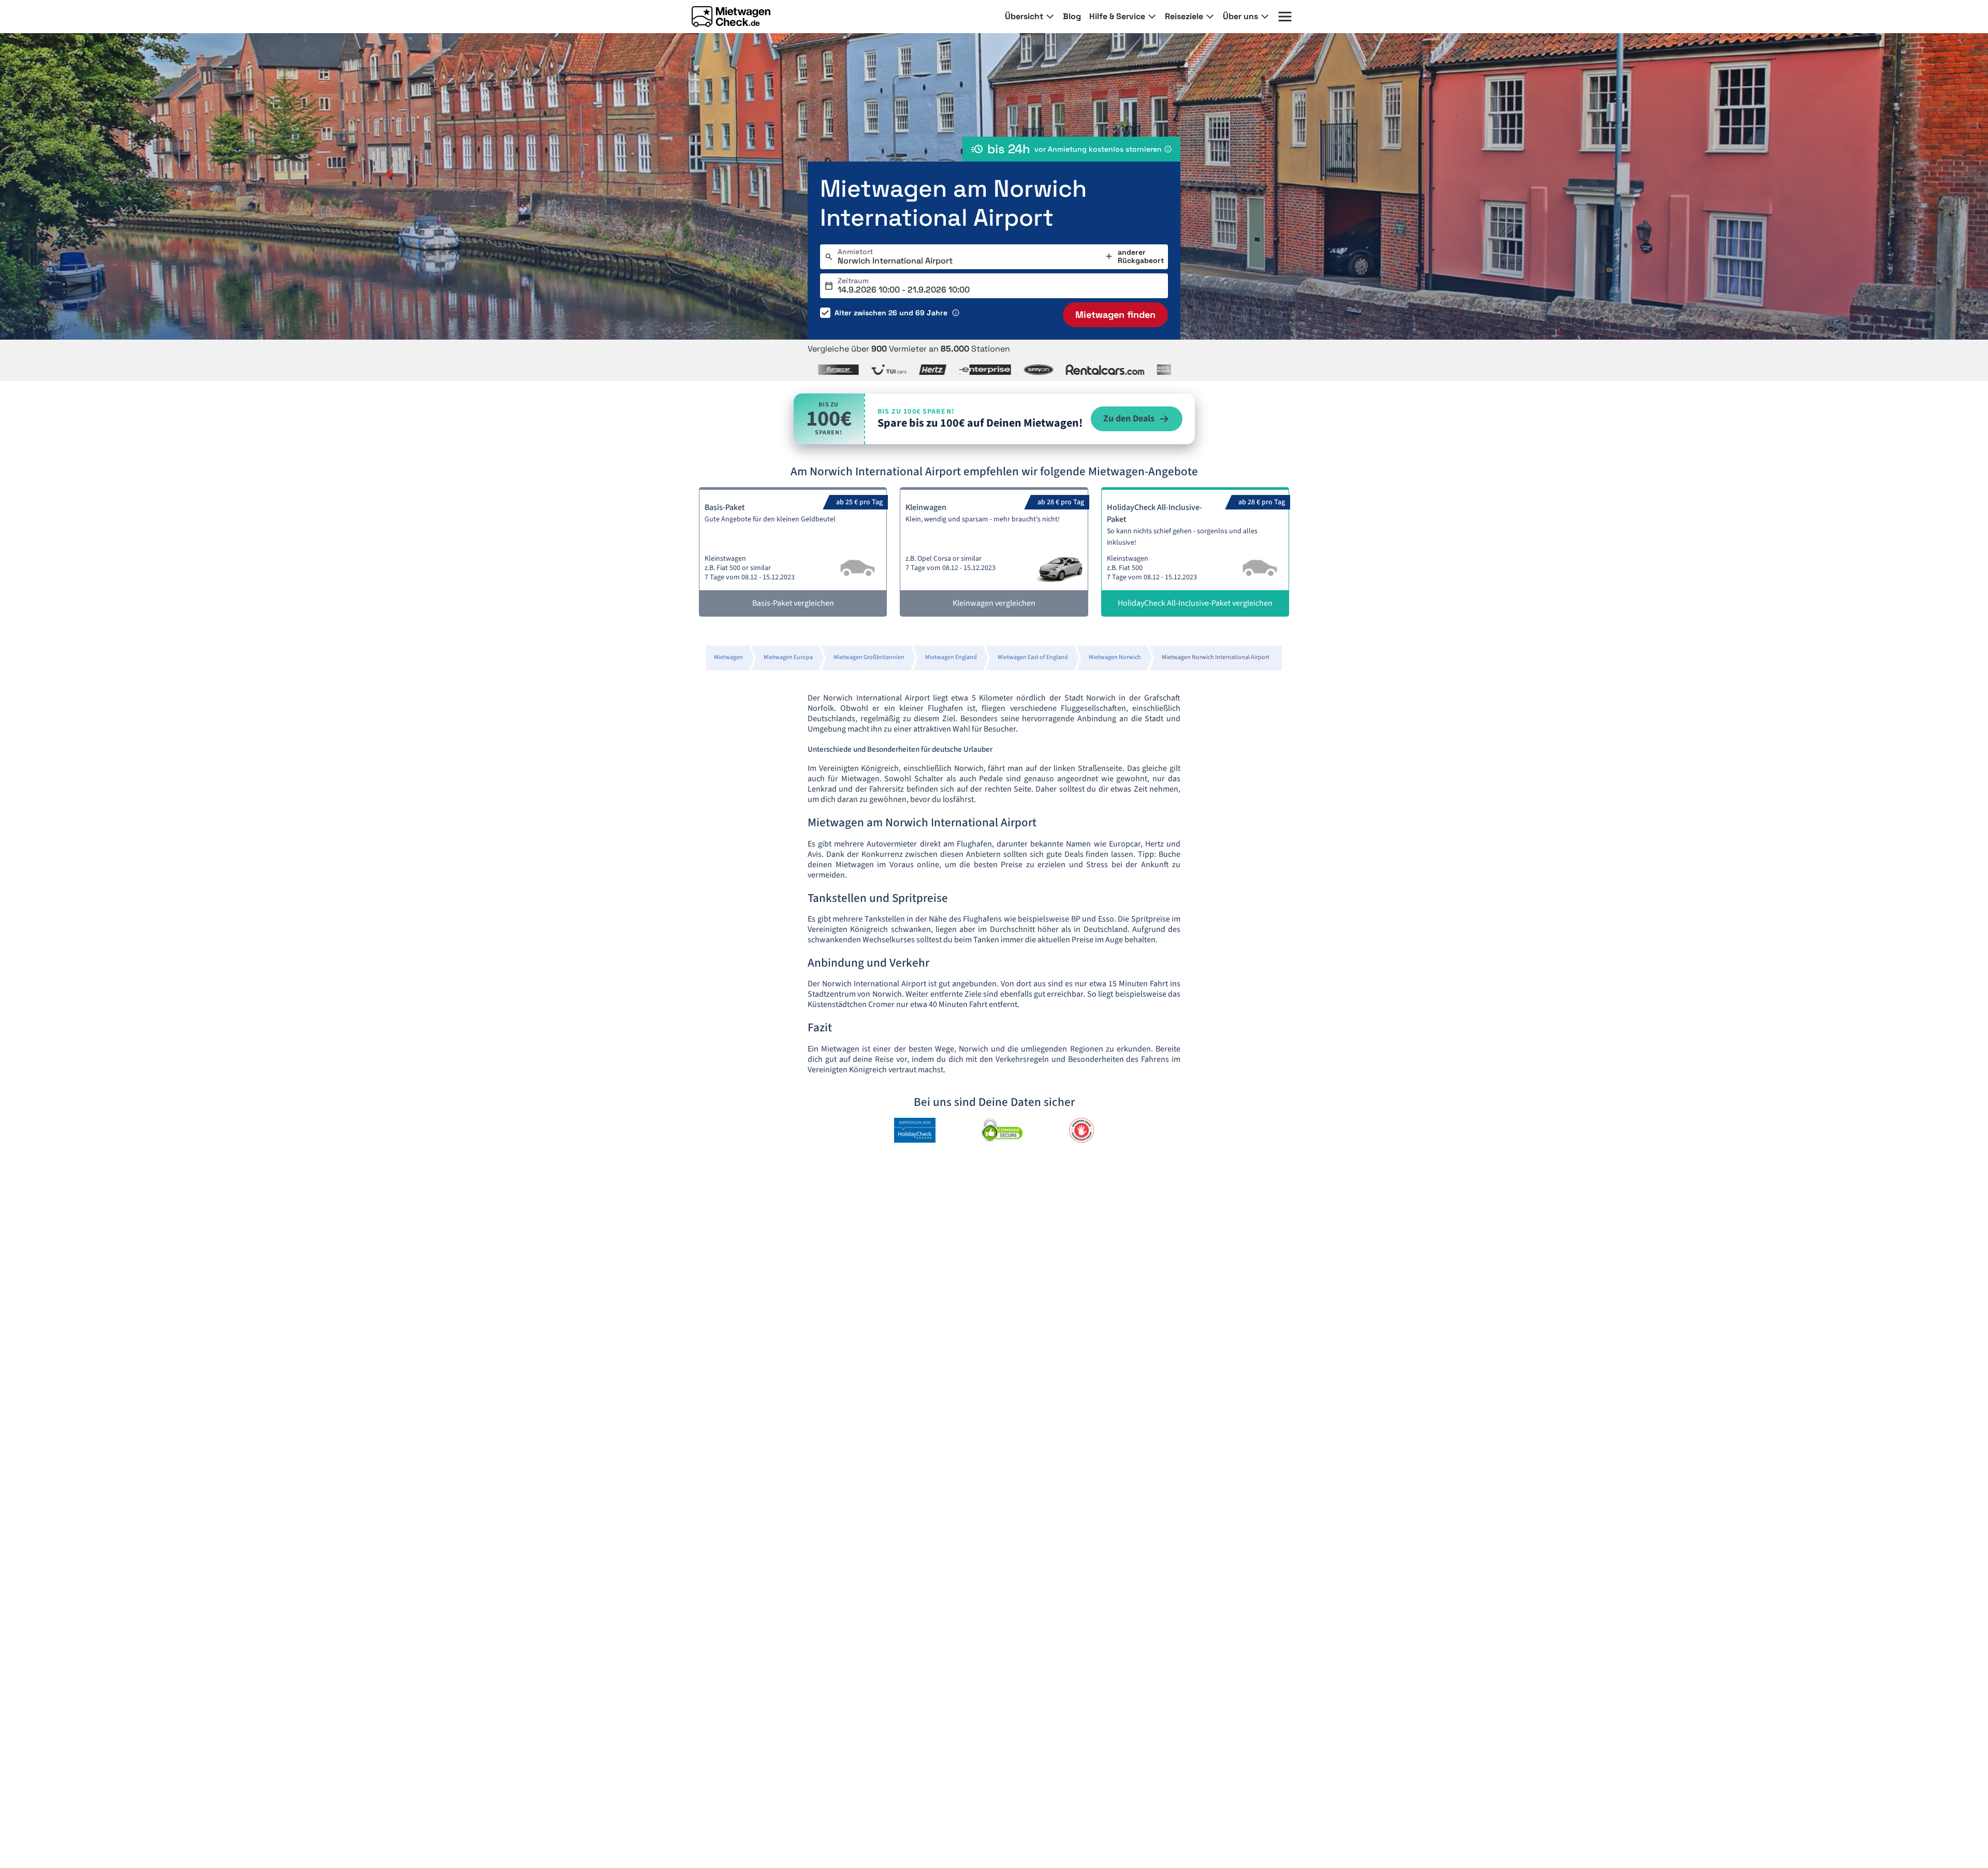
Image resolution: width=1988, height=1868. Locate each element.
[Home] (731, 17)
